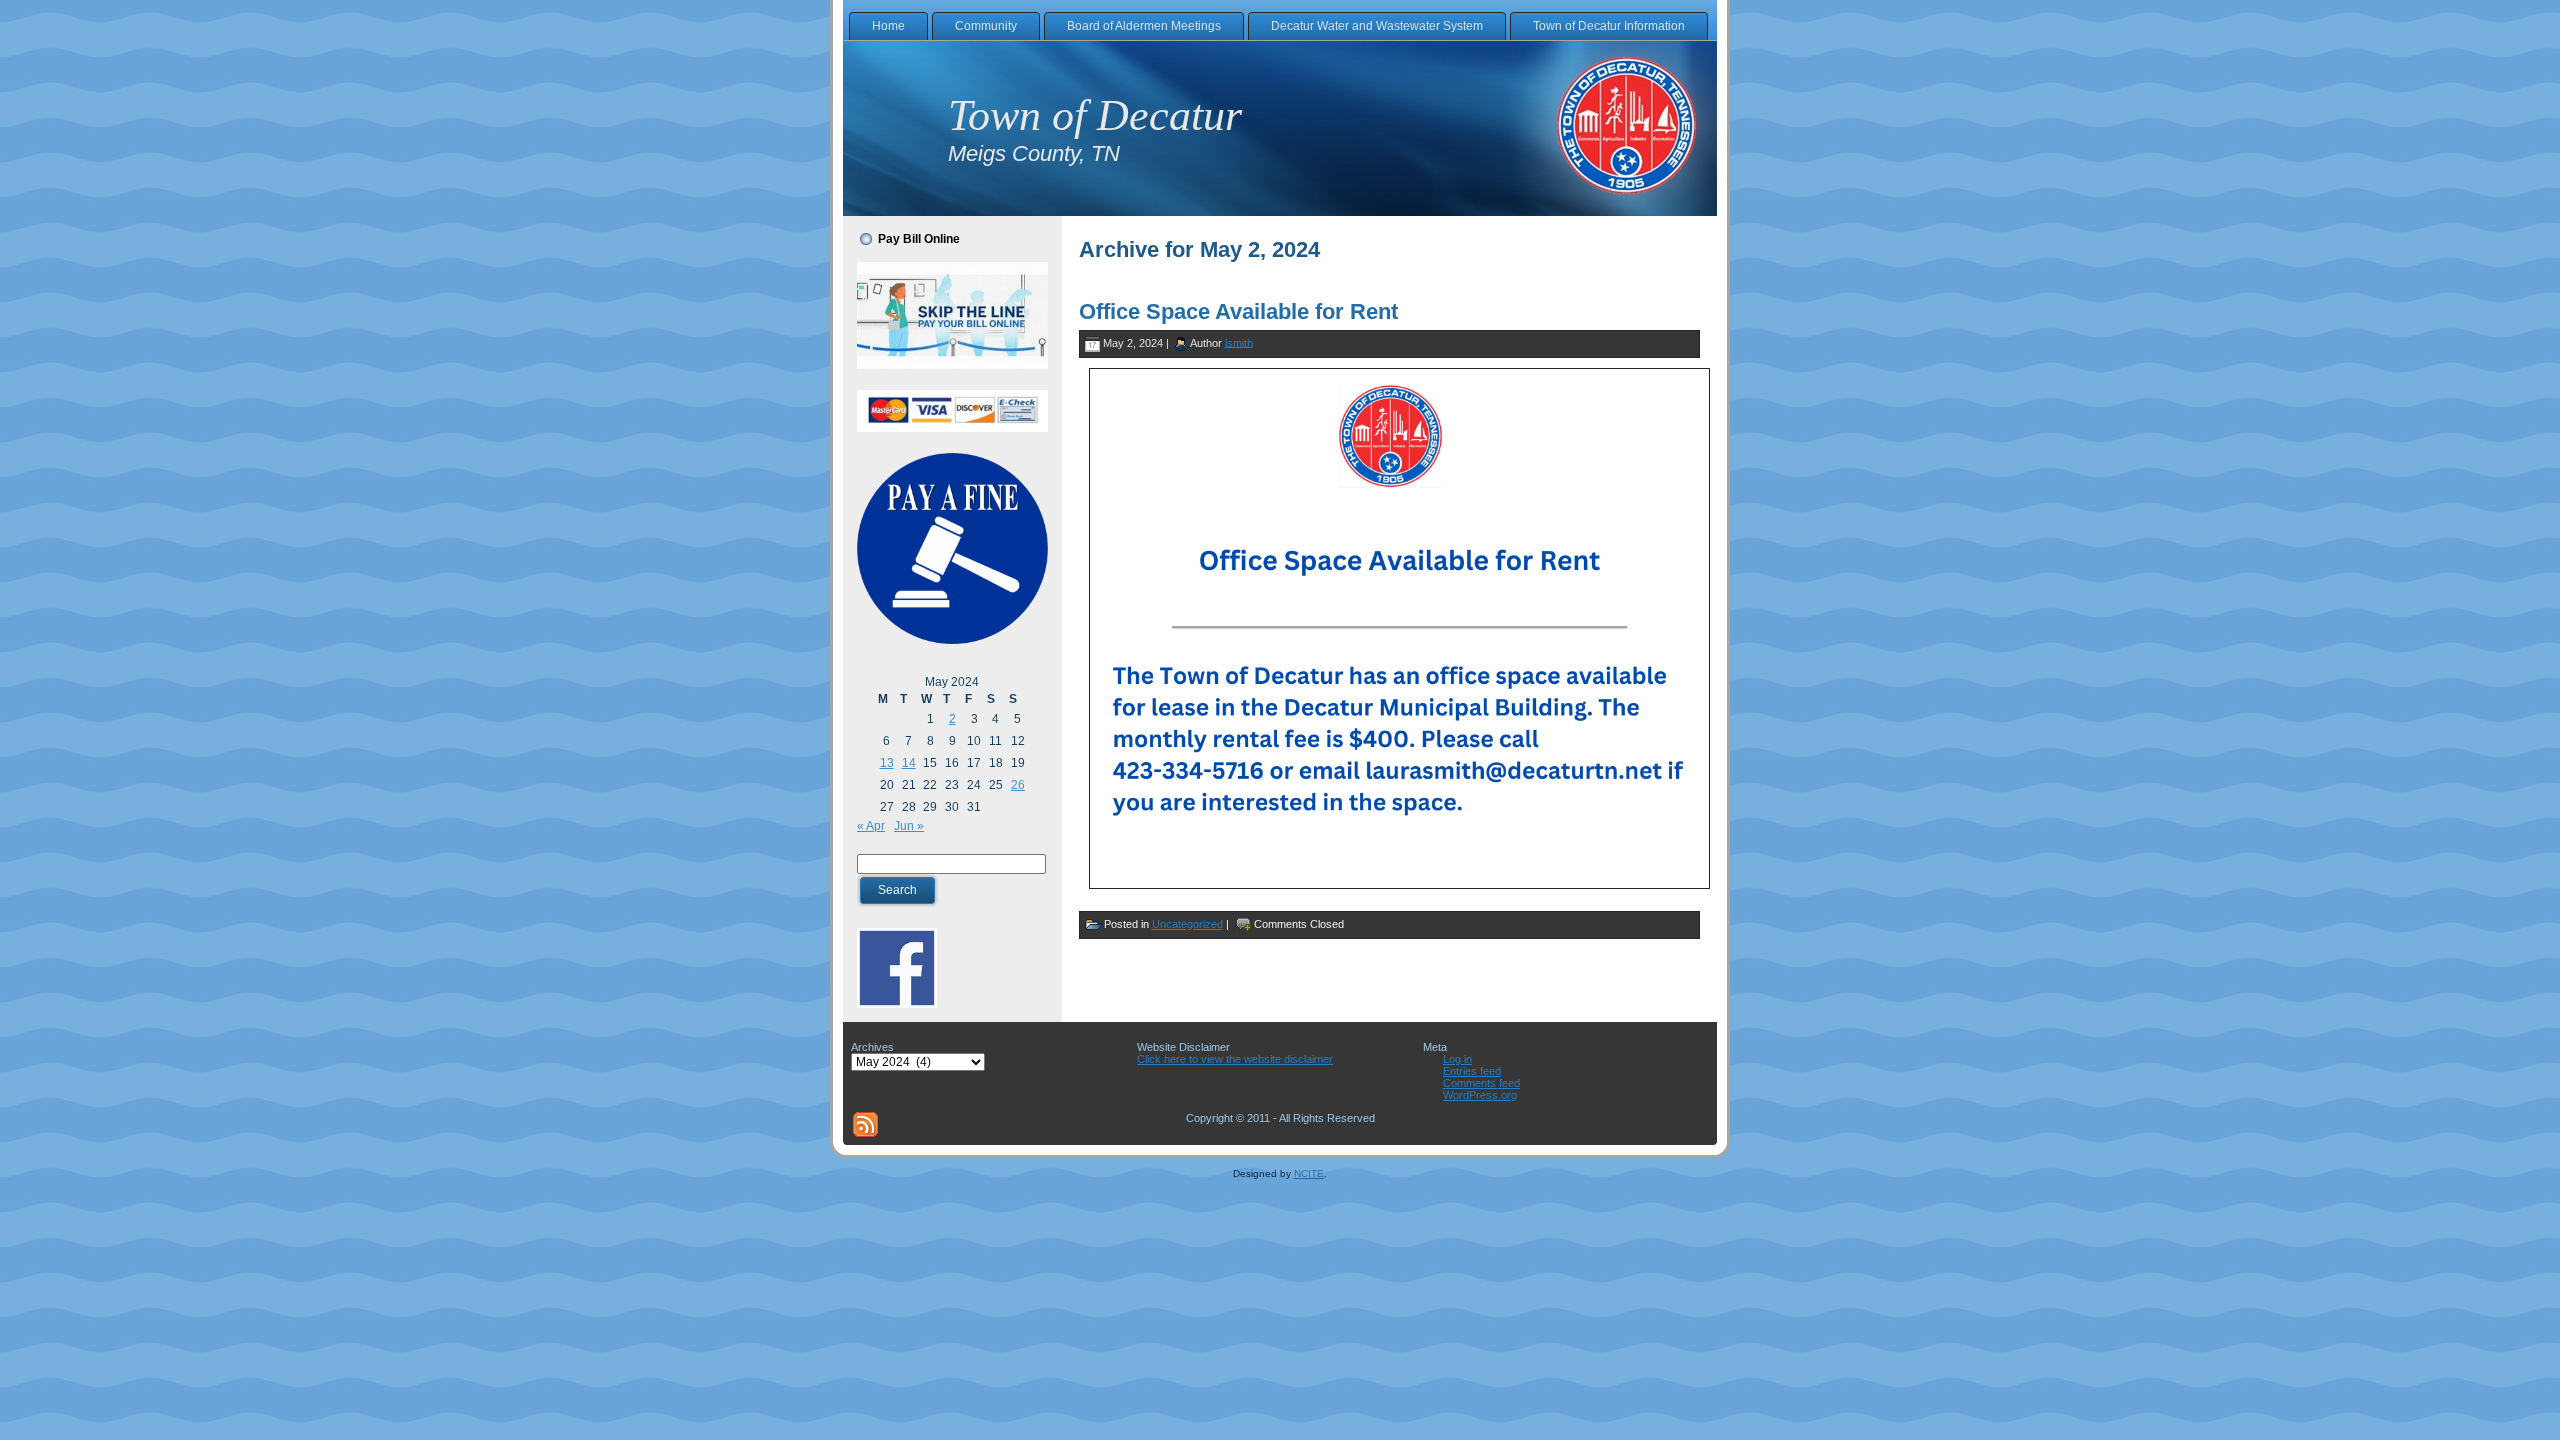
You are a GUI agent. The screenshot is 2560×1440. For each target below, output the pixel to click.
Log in (1457, 1059)
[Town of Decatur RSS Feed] (865, 1124)
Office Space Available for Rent (1238, 311)
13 (887, 763)
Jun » (909, 826)
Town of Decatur (1095, 115)
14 (909, 763)
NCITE (1309, 1173)
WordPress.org (1480, 1095)
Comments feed (1481, 1083)
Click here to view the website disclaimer (1235, 1059)
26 (1018, 785)
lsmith (1239, 342)
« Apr (871, 826)
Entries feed (1472, 1071)
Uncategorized (1187, 924)
